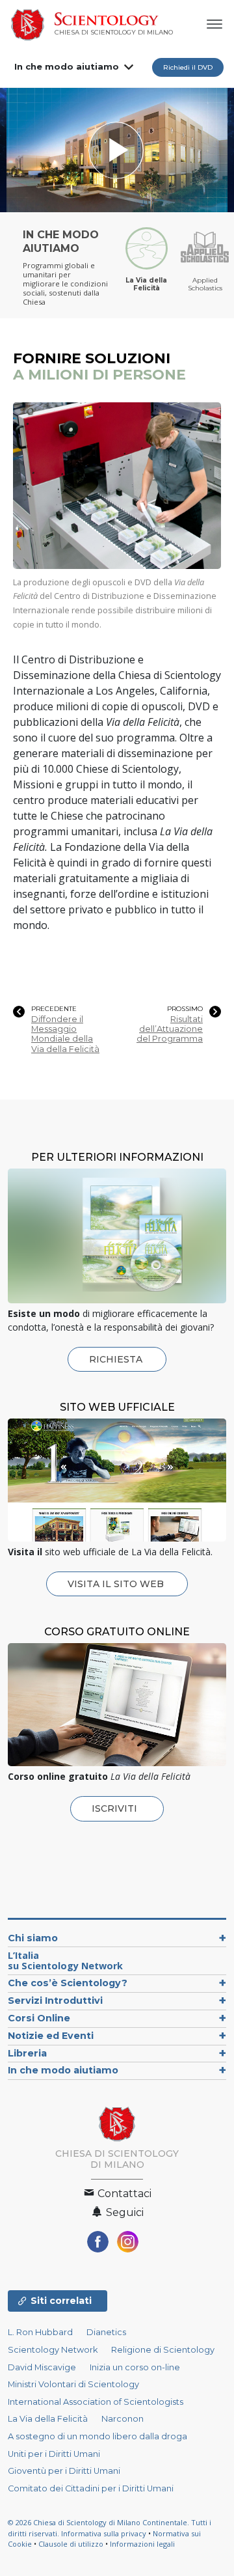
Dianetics (106, 2332)
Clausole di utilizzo (71, 2544)
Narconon (123, 2419)
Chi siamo (33, 1938)
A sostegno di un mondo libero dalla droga (97, 2436)
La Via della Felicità (48, 2419)
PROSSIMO (185, 1009)
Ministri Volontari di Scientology (73, 2384)
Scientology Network (53, 2350)
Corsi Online (39, 2018)
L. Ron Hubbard (40, 2332)
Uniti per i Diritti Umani (54, 2454)
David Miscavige (42, 2367)
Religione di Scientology (163, 2350)
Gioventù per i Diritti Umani (64, 2471)
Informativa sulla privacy (104, 2533)
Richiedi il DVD (188, 67)
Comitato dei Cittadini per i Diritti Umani (91, 2488)
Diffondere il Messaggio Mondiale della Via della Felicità (65, 1034)
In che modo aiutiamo (67, 66)
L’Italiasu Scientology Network (65, 1960)
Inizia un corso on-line (135, 2367)
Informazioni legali (142, 2544)
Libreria (27, 2053)
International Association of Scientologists (96, 2402)
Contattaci (123, 2194)
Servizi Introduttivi (55, 2001)
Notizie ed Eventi (51, 2036)
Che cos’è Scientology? (68, 1983)
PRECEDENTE (54, 1009)
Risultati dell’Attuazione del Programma (170, 1029)
